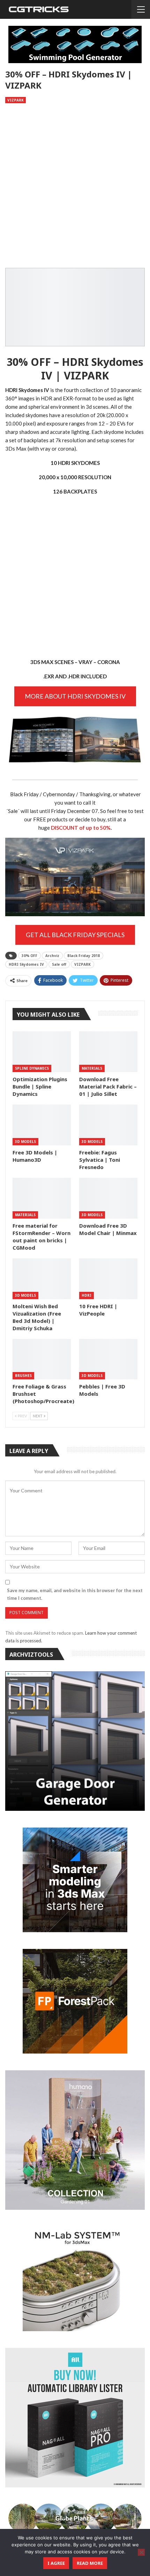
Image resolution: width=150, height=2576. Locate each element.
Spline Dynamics (32, 1068)
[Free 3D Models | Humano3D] (42, 1125)
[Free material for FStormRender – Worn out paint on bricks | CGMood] (42, 1198)
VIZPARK (82, 964)
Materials (92, 1068)
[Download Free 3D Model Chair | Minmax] (108, 1198)
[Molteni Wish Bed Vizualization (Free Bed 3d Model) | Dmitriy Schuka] (42, 1279)
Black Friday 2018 (84, 956)
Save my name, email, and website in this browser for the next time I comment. (75, 1594)
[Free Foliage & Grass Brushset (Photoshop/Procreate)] (42, 1359)
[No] (141, 2552)
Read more (90, 2563)
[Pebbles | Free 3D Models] (108, 1359)
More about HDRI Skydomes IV (75, 696)
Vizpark (16, 100)
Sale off (59, 964)
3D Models (25, 1142)
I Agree (56, 2563)
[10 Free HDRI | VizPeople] (108, 1279)
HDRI (87, 1295)
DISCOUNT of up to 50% (81, 828)
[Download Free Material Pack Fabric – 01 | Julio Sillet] (108, 1052)
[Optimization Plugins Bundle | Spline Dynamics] (42, 1052)
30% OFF (29, 956)
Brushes (23, 1376)
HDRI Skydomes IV (26, 964)
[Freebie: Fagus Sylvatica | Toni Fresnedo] (108, 1125)
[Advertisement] (75, 186)
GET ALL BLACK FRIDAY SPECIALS (75, 935)
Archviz (52, 956)
